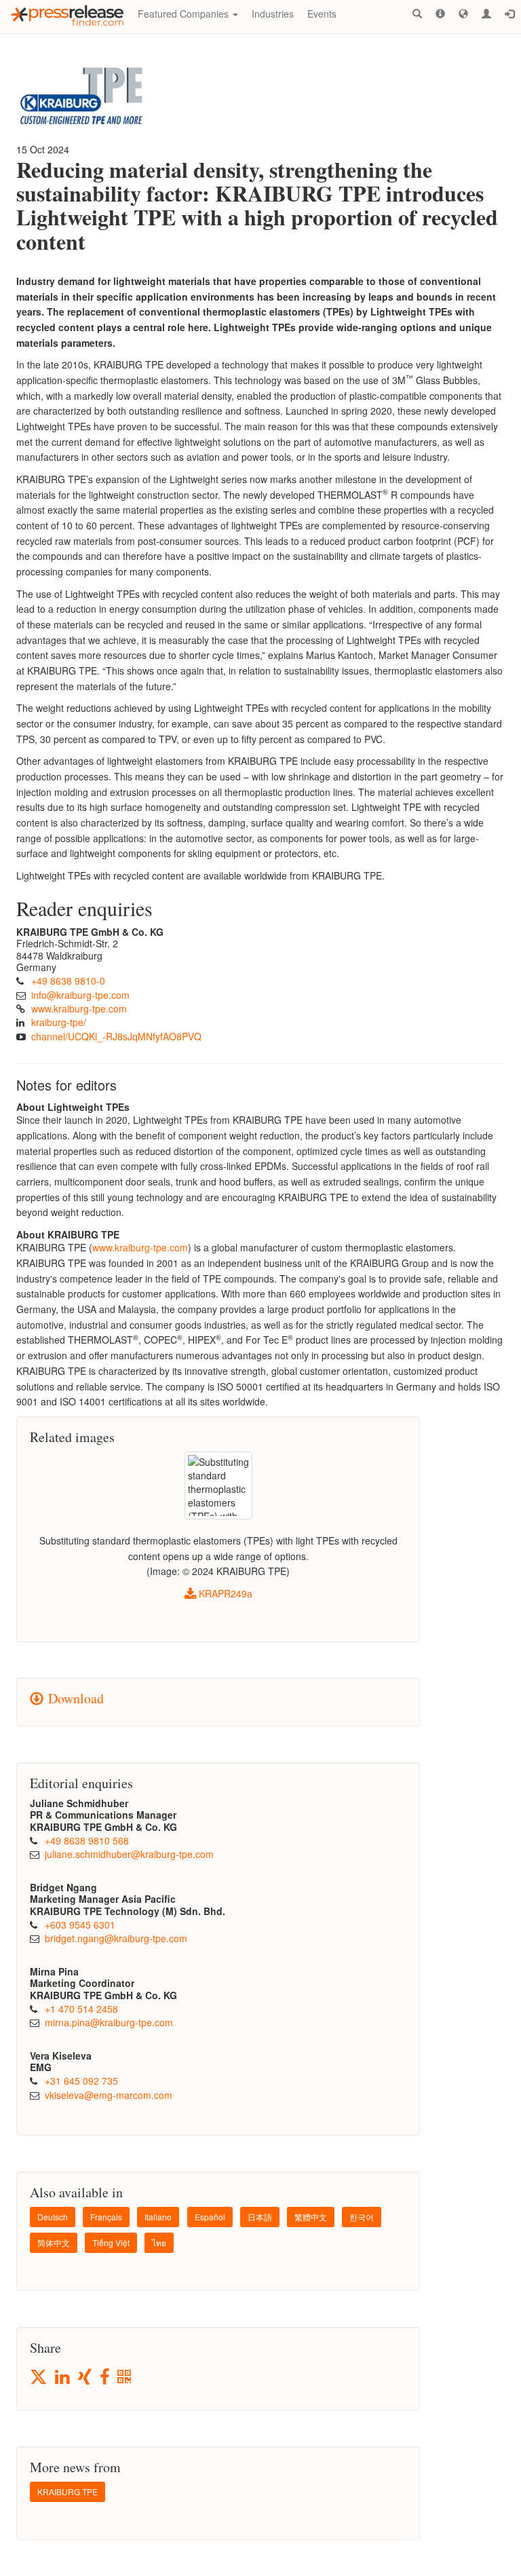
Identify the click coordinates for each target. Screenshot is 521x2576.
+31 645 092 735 (81, 2081)
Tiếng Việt (111, 2242)
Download (74, 1698)
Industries (273, 14)
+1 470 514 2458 (81, 2009)
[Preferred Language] (463, 14)
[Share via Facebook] (105, 2378)
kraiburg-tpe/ (59, 1022)
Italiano (158, 2217)
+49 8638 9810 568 (87, 1840)
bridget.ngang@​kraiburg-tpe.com (116, 1938)
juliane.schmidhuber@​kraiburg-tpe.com (129, 1854)
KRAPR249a (224, 1593)
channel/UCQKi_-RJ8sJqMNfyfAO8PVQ (116, 1036)
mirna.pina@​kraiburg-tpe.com (109, 2022)
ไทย (159, 2242)
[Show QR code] (125, 2378)
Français (106, 2217)
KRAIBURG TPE (67, 2492)
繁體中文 (311, 2217)
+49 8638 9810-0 (68, 981)
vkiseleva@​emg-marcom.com (109, 2095)
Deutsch (53, 2217)
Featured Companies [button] (185, 14)
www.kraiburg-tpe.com (79, 1008)
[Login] (509, 14)
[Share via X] (39, 2377)
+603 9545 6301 (80, 1925)
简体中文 (54, 2242)
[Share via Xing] (86, 2378)
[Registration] (486, 14)
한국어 (362, 2217)
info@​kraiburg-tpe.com (80, 995)
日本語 (260, 2217)
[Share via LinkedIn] (63, 2378)
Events (322, 14)
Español (210, 2217)
